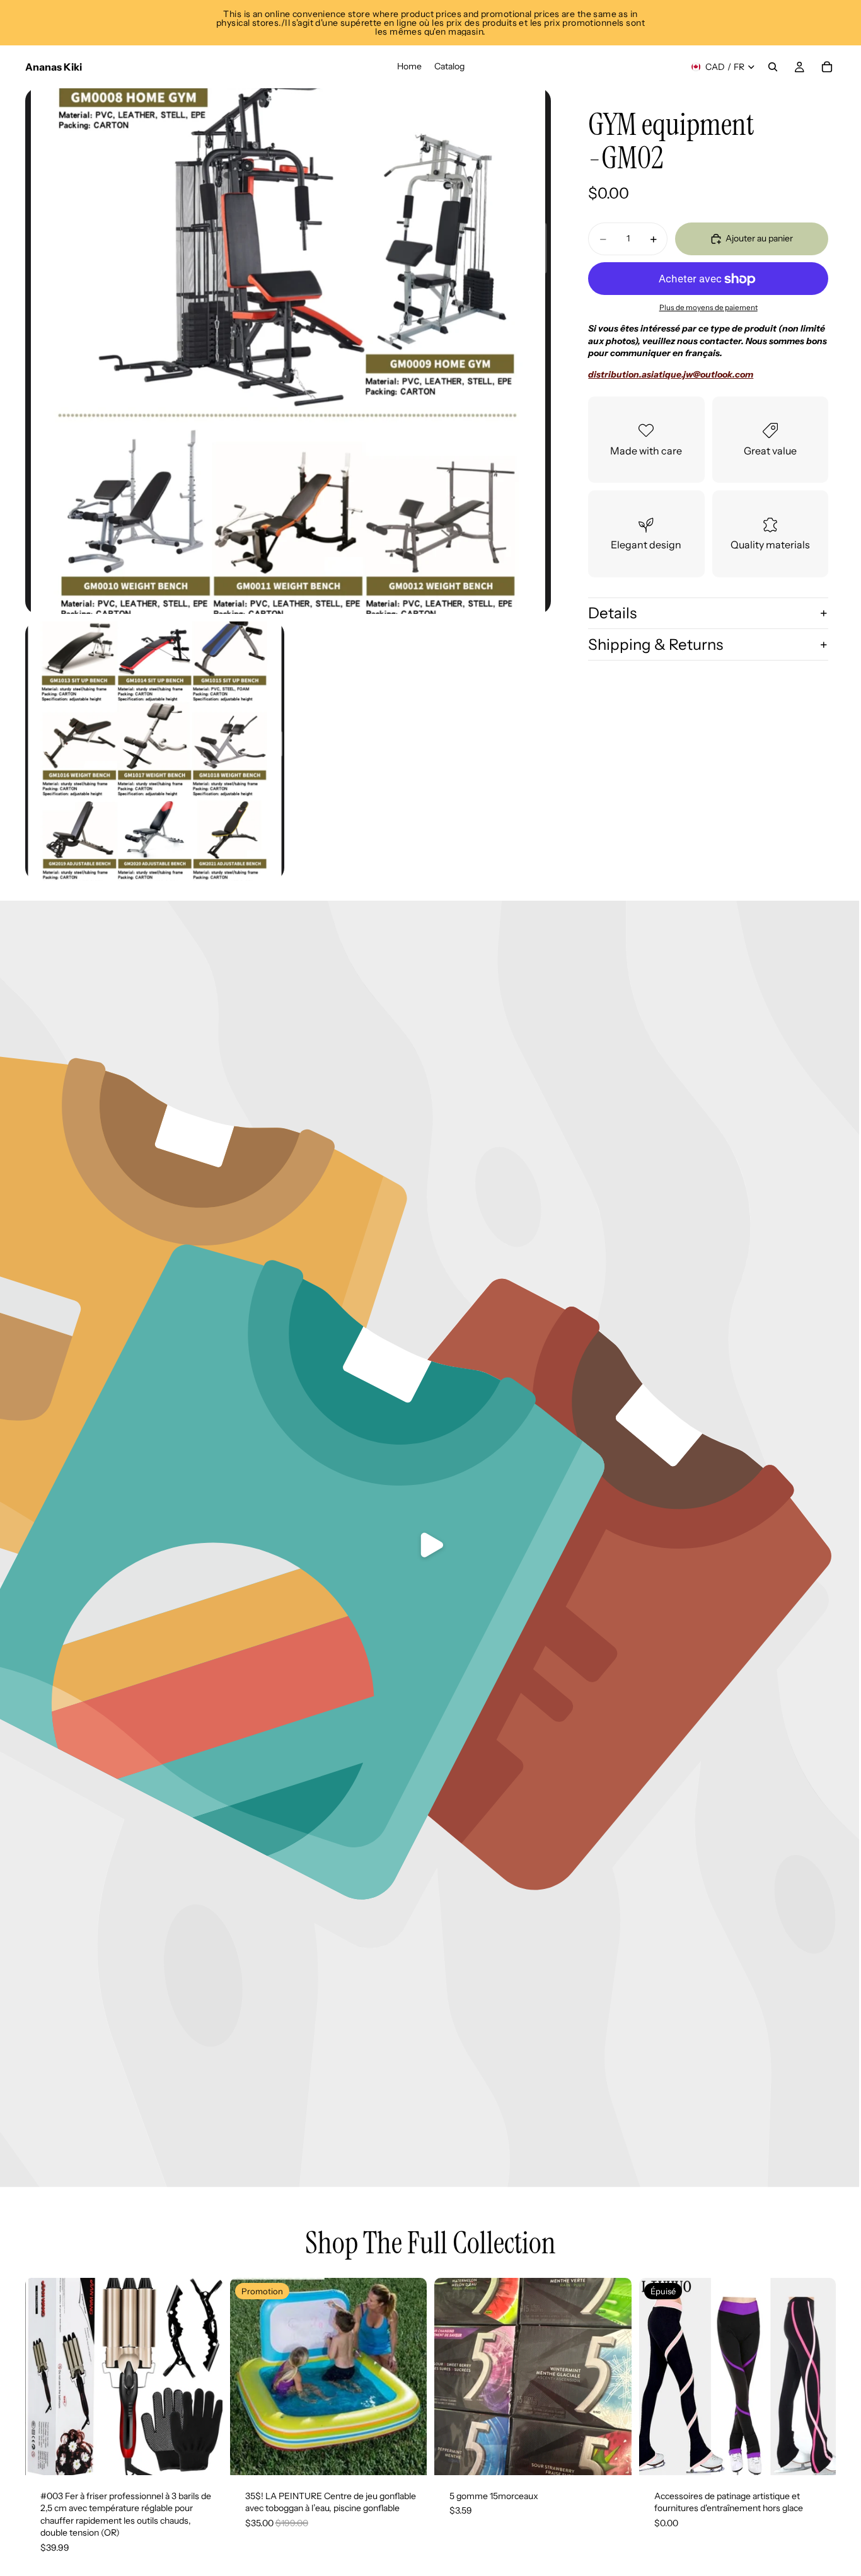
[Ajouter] (203, 2456)
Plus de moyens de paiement (708, 308)
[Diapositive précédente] (44, 2376)
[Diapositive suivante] (204, 2376)
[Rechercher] (773, 67)
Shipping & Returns (656, 644)
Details (612, 613)
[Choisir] (612, 2456)
